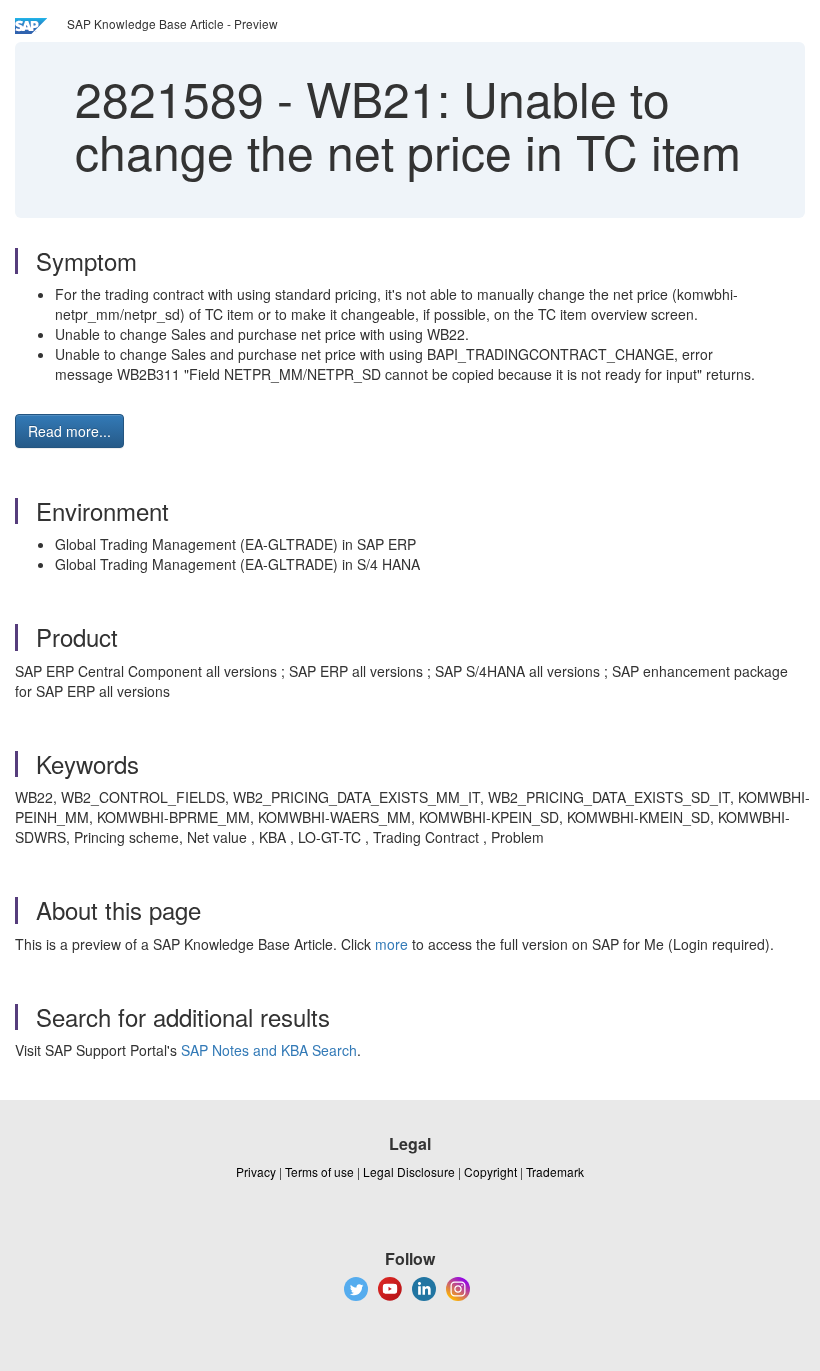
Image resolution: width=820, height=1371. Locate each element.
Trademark (555, 1171)
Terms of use (319, 1171)
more (391, 944)
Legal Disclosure (409, 1171)
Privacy (256, 1171)
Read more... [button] (69, 431)
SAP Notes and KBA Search (269, 1050)
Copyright (490, 1171)
